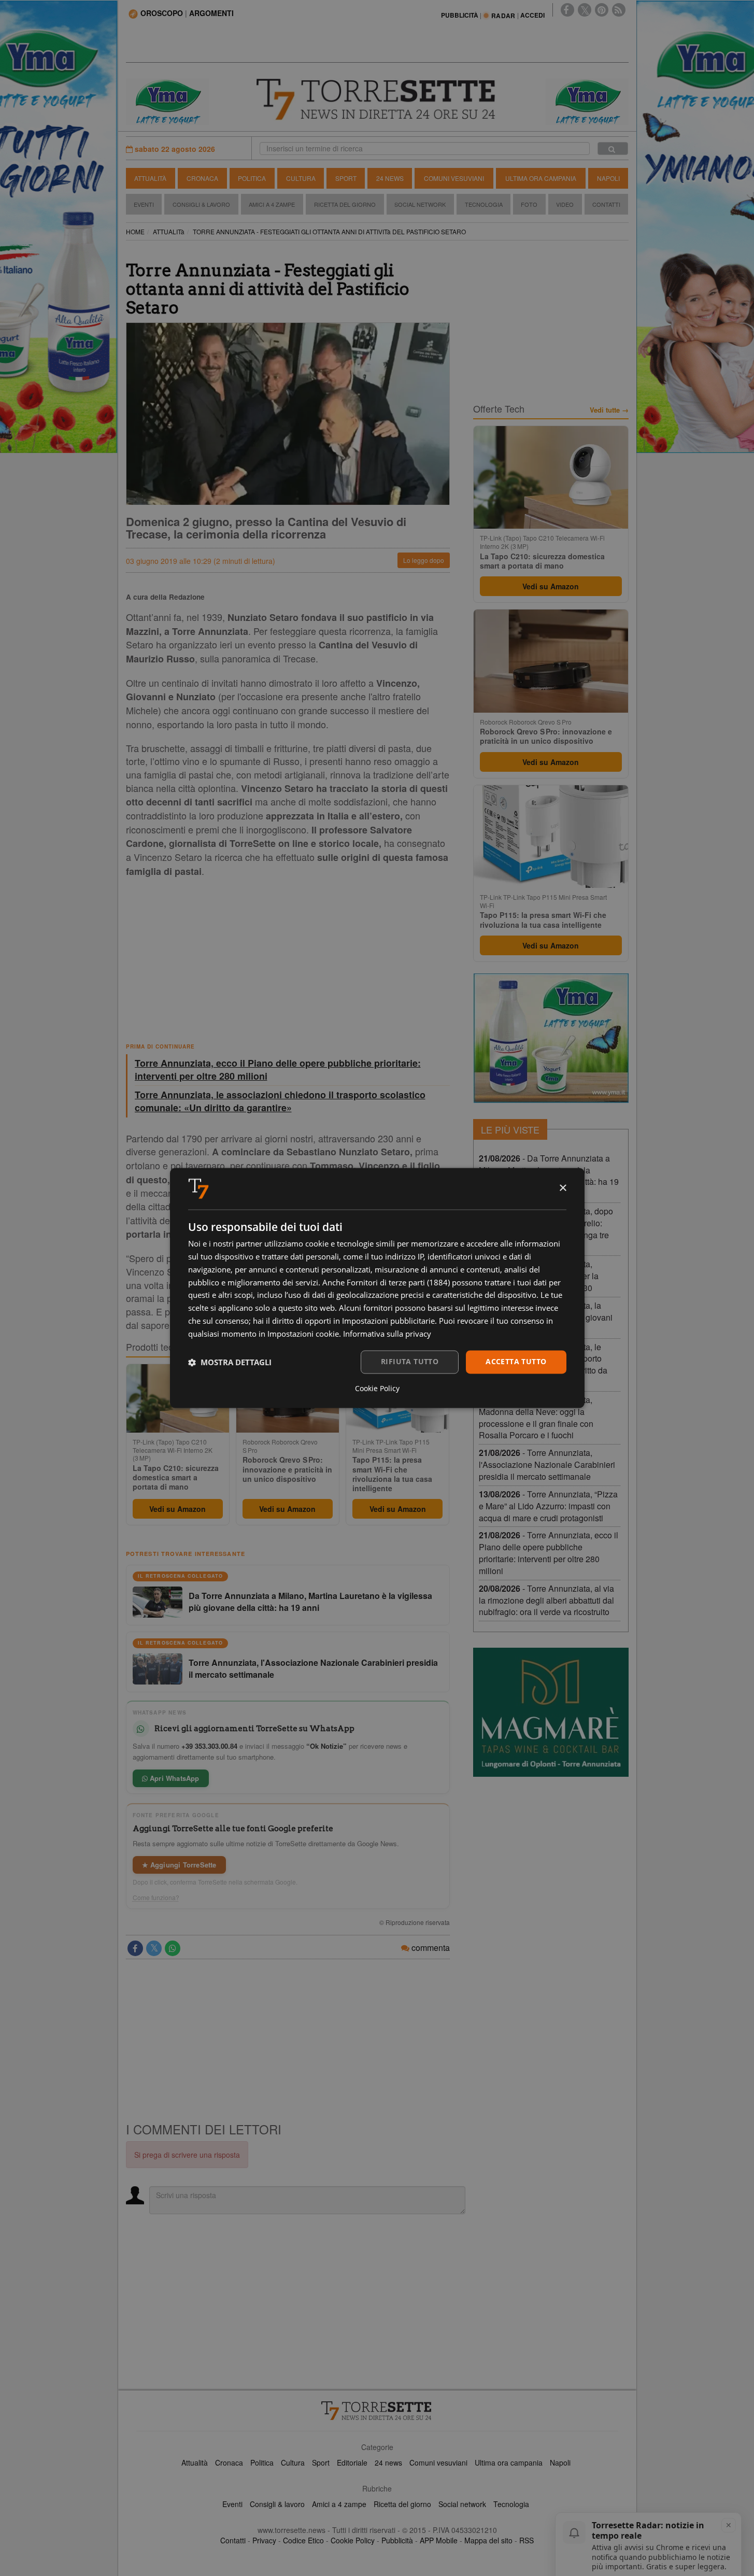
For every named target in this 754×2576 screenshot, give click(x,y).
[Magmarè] (551, 1712)
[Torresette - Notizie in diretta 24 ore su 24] (377, 2411)
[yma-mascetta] (167, 101)
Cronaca (202, 178)
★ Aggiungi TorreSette (179, 1865)
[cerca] (613, 148)
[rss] (619, 10)
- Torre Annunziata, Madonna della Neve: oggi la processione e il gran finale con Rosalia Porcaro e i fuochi (536, 1418)
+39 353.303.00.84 (209, 1746)
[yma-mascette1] (587, 101)
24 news (388, 2462)
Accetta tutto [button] (516, 1362)
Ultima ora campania (509, 2462)
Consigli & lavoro (277, 2504)
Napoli (608, 178)
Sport (346, 178)
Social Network (420, 204)
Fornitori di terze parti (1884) (398, 1282)
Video (565, 204)
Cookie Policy (353, 2540)
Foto (529, 204)
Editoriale (352, 2462)
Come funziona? (156, 1898)
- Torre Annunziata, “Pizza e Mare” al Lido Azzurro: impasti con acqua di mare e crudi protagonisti (548, 1506)
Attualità (150, 178)
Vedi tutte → (609, 410)
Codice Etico (303, 2540)
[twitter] (585, 10)
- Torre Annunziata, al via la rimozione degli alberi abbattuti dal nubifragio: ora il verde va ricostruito (546, 1600)
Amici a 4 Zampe (272, 204)
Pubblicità (397, 2540)
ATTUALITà (169, 231)
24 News (390, 178)
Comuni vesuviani (438, 2462)
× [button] (563, 1188)
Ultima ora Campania (541, 178)
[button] (230, 1362)
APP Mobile (439, 2540)
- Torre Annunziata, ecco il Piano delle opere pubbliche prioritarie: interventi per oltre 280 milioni (549, 1553)
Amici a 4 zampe (339, 2504)
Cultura (301, 178)
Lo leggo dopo (424, 560)
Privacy (264, 2540)
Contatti (606, 204)
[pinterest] (602, 10)
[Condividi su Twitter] (154, 1948)
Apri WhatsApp (174, 1778)
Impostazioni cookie (303, 1334)
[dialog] (377, 1288)
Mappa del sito (488, 2540)
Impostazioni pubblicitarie (388, 1321)
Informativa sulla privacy (387, 1334)
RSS (527, 2540)
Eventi (144, 204)
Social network (462, 2504)
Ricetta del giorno (345, 204)
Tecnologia (484, 204)
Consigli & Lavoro (201, 204)
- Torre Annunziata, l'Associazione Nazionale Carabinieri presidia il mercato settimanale (547, 1464)
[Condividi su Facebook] (135, 1948)
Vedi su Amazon (177, 1509)
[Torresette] (377, 100)
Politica (252, 178)
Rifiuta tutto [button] (410, 1362)
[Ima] (551, 1038)
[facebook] (567, 10)
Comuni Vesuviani (454, 178)
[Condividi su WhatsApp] (173, 1948)
